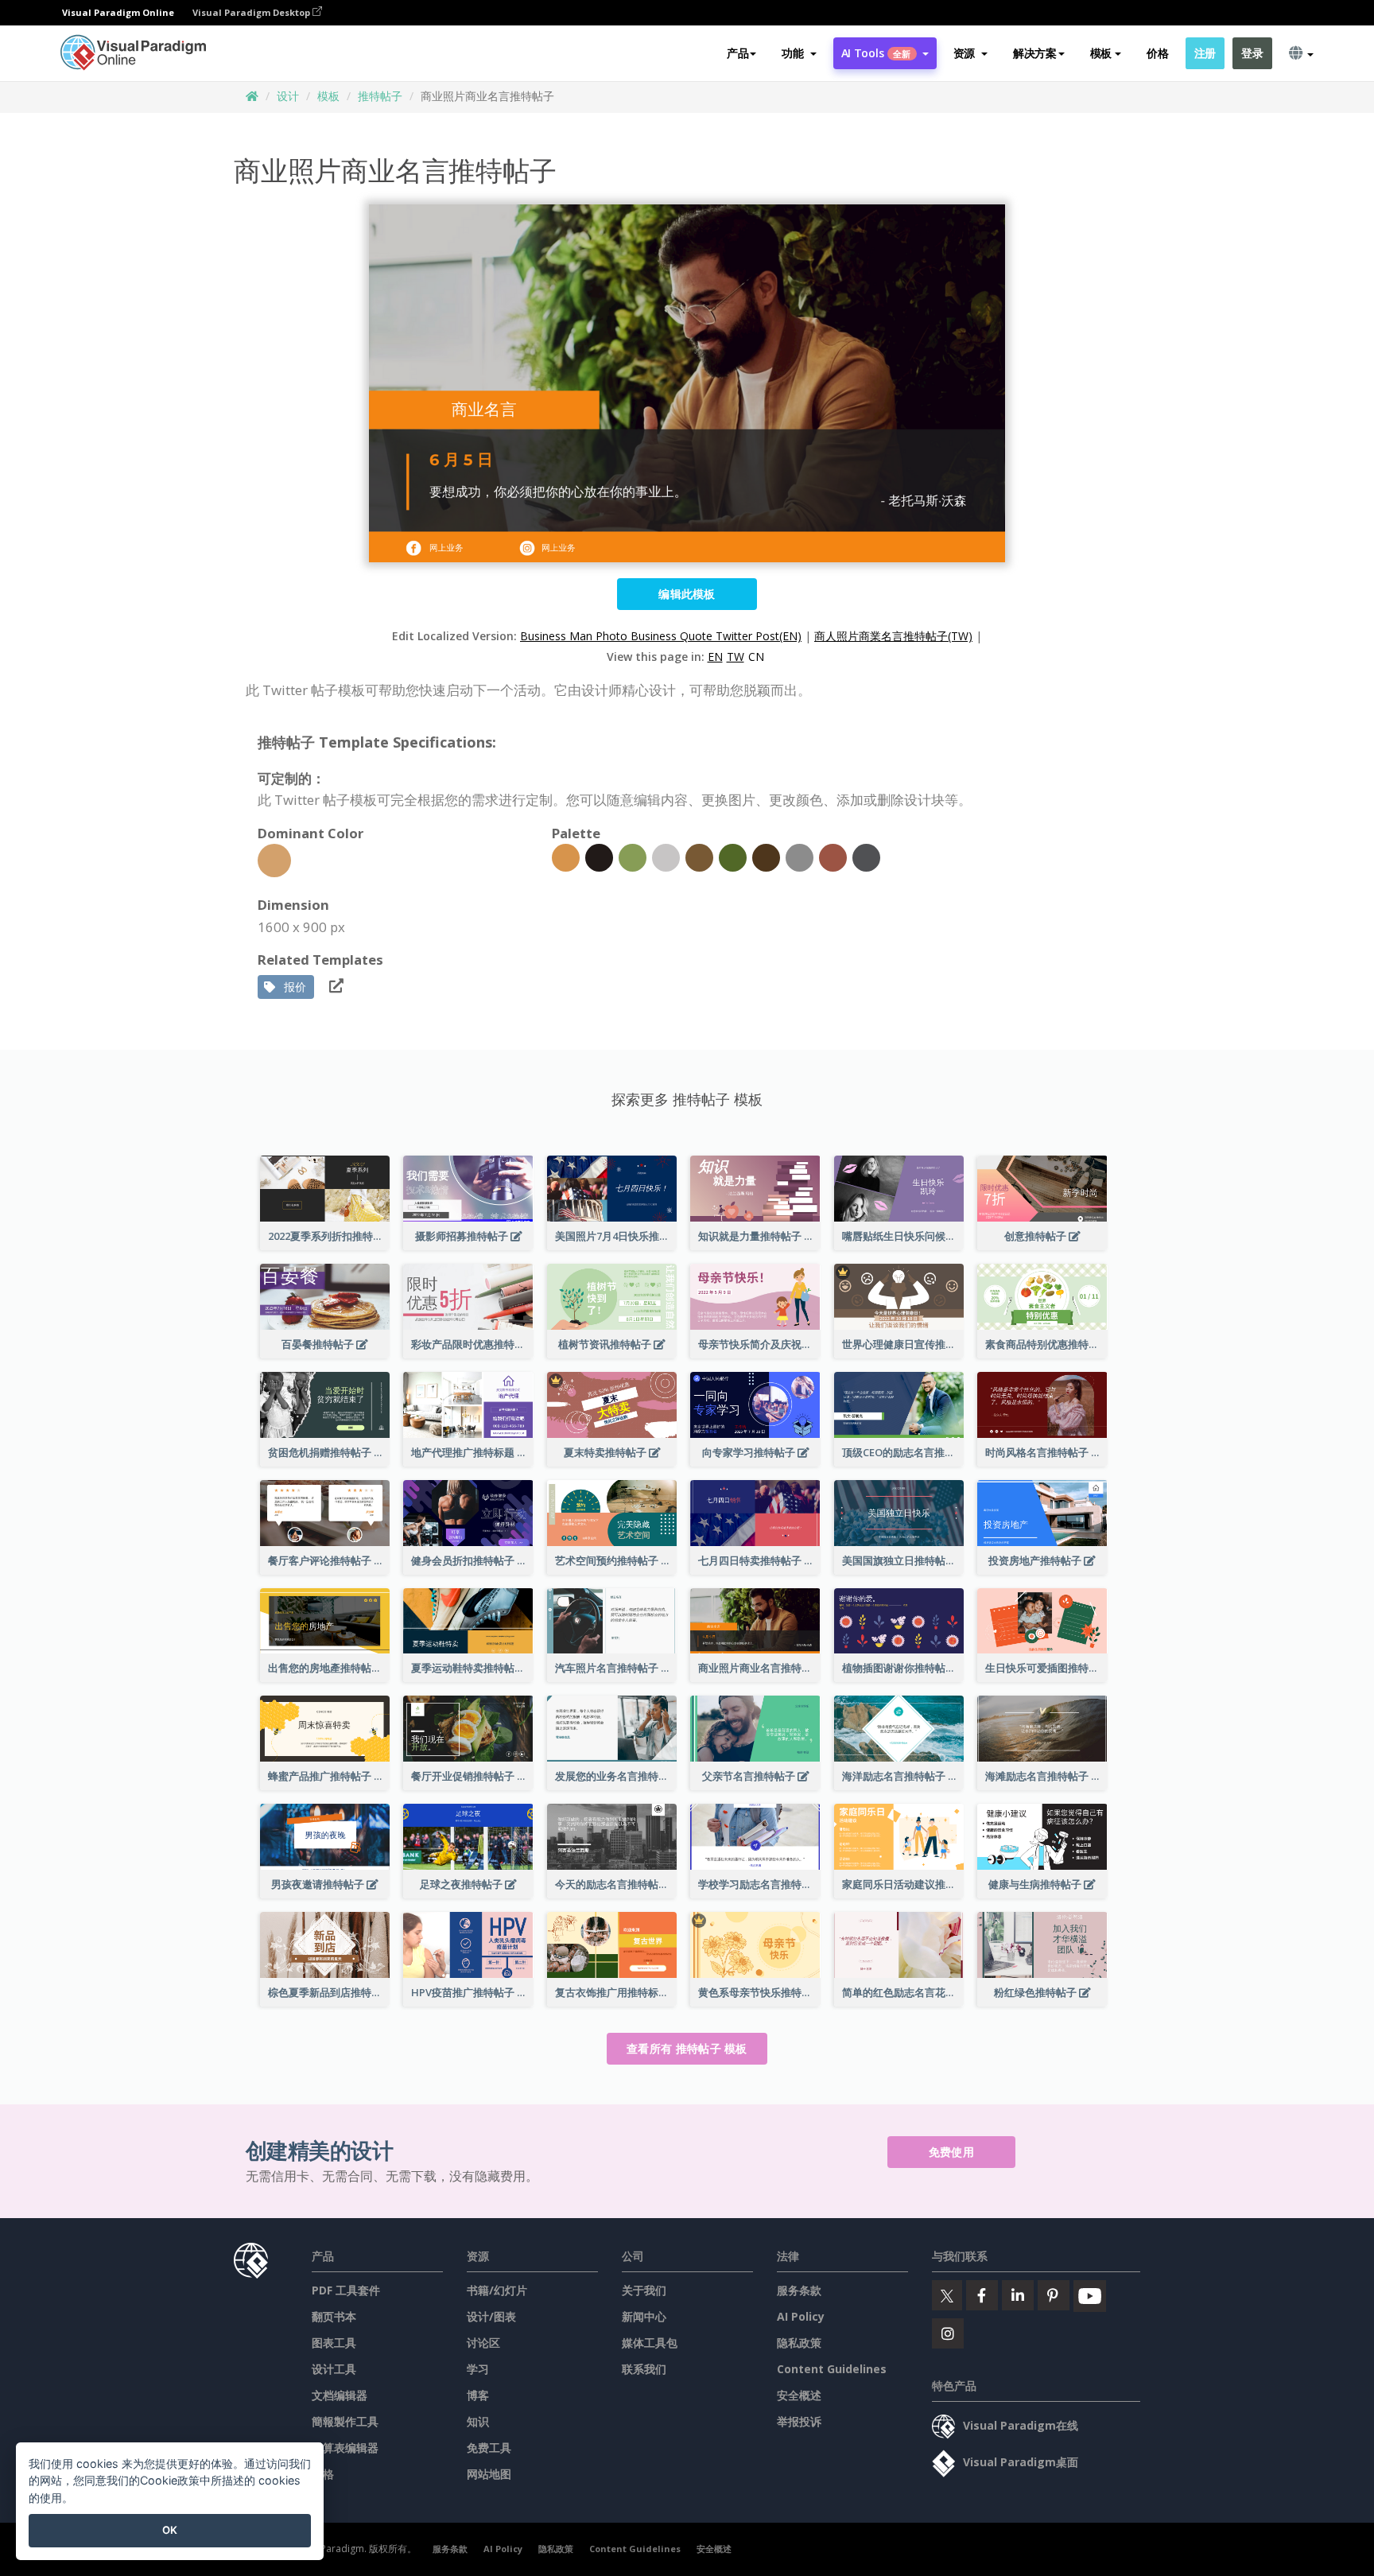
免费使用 (951, 2152)
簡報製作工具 (345, 2421)
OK (170, 2530)
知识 (478, 2421)
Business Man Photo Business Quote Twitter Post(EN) (661, 636)
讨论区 (483, 2343)
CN (756, 657)
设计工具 (334, 2369)
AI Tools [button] (876, 53)
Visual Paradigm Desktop (252, 12)
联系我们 (644, 2369)
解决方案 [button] (1035, 53)
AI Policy (801, 2316)
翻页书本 (334, 2316)
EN (715, 657)
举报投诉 (799, 2421)
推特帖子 (380, 96)
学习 (478, 2369)
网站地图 (489, 2474)
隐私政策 (799, 2343)
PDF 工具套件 (346, 2290)
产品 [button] (737, 53)
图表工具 (334, 2343)
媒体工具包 (650, 2343)
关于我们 (644, 2290)
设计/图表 (491, 2316)
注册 (1205, 53)
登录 (1252, 53)
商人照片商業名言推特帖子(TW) (893, 636)
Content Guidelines (832, 2369)
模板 (328, 96)
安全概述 (799, 2395)
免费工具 (489, 2448)
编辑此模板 (687, 594)
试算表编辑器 (345, 2448)
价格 (1157, 53)
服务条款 (799, 2290)
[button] (799, 53)
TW (736, 657)
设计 (288, 96)
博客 (478, 2395)
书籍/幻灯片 (497, 2290)
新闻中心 (644, 2316)
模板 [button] (1101, 53)
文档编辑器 (340, 2395)
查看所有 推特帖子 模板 (687, 2048)
